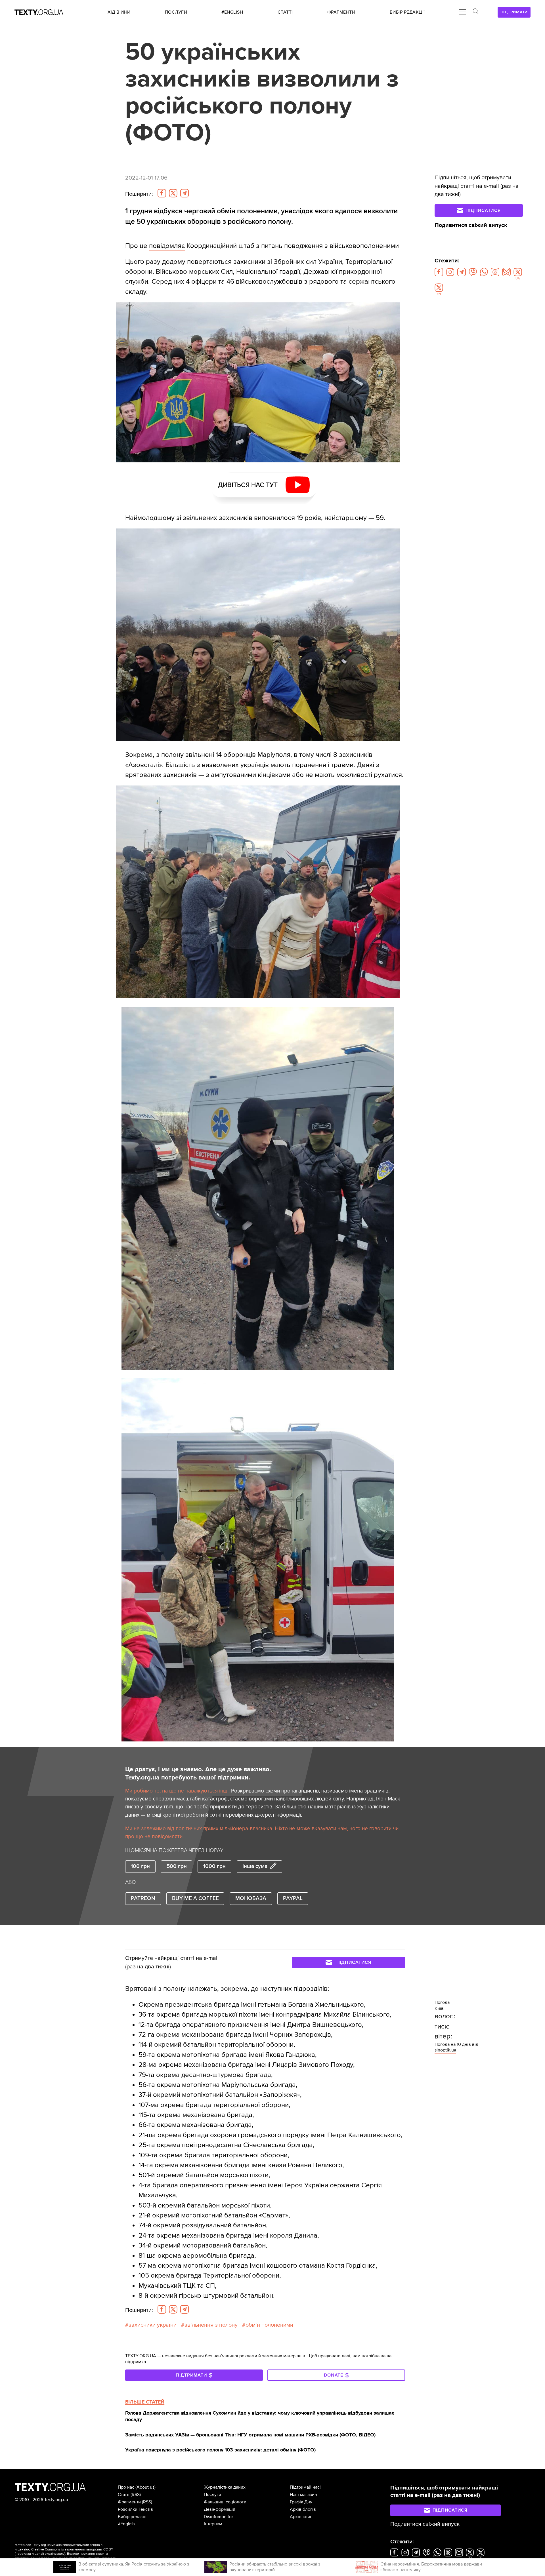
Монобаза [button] (251, 1898)
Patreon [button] (143, 1898)
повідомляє (167, 246)
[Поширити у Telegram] (185, 193)
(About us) (145, 2487)
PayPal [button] (293, 1898)
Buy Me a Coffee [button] (195, 1898)
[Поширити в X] (173, 193)
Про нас (126, 2487)
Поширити (139, 194)
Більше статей (145, 2402)
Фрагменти (129, 2502)
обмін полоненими (269, 2325)
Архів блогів (303, 2509)
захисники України (153, 2325)
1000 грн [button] (214, 1866)
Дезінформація (220, 2509)
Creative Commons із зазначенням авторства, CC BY (72, 2549)
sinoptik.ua (445, 2050)
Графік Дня (301, 2502)
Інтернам (213, 2524)
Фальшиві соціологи (225, 2502)
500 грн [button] (177, 1866)
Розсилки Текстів (135, 2509)
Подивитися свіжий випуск (471, 225)
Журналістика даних (225, 2487)
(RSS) (136, 2495)
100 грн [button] (140, 1866)
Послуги (212, 2495)
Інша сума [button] (255, 1866)
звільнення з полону (211, 2325)
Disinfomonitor (218, 2517)
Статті (124, 2495)
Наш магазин (303, 2495)
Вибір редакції (133, 2517)
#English (126, 2524)
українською (55, 2554)
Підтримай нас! (305, 2487)
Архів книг (301, 2517)
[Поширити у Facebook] (162, 193)
